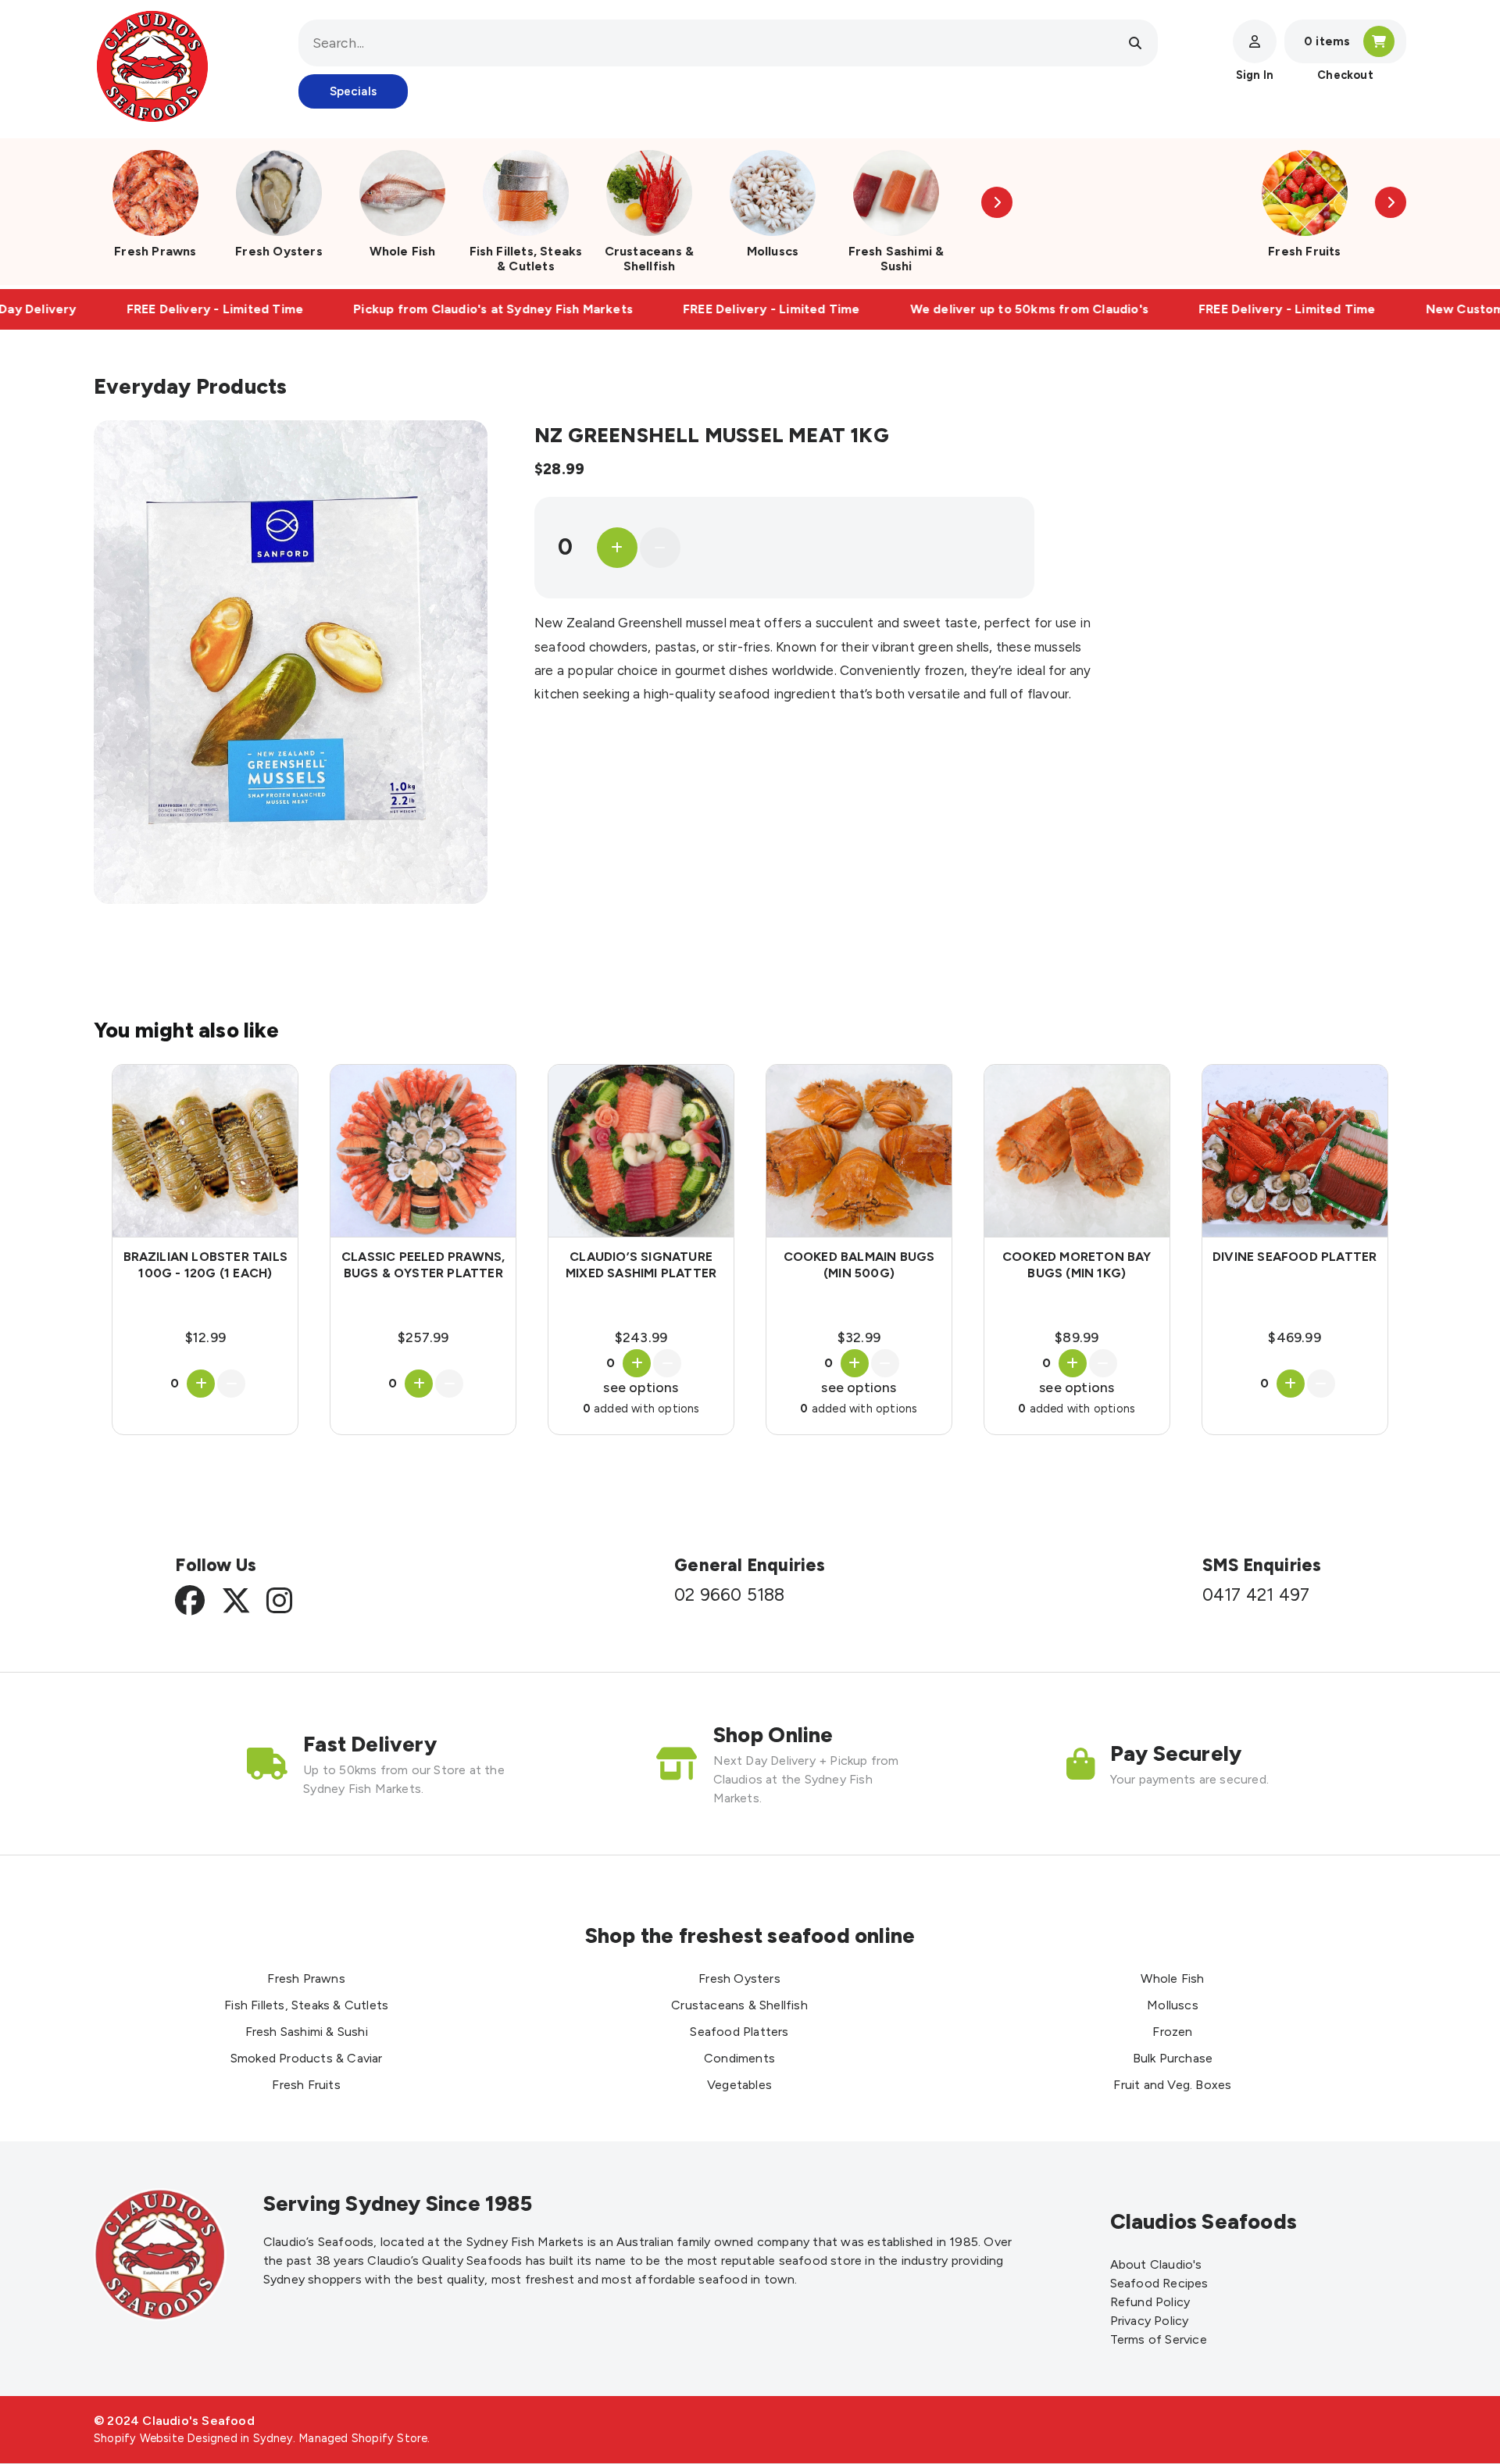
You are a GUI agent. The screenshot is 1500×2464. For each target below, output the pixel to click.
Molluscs (773, 251)
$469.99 (1294, 1337)
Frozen (1172, 2032)
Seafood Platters (739, 2032)
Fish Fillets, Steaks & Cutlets (526, 259)
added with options (641, 1409)
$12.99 (205, 1337)
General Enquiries (750, 1565)
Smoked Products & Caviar (307, 2058)
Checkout (1345, 75)
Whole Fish (403, 251)
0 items (1327, 42)
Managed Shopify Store (363, 2438)
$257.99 (423, 1337)
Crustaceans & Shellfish (650, 259)
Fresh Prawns (155, 251)
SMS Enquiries (1262, 1565)
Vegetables (739, 2085)
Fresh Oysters (279, 251)
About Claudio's (1156, 2264)
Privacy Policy (1150, 2321)
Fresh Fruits (1304, 251)
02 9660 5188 (729, 1595)
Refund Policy (1150, 2302)
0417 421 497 (1256, 1595)
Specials (354, 91)
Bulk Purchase (1173, 2058)
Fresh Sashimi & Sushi (896, 259)
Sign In (1255, 75)
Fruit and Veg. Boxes (1172, 2085)
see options (641, 1387)
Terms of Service (1159, 2339)
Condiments (739, 2058)
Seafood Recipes (1159, 2283)
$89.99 (1077, 1337)
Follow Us (216, 1565)
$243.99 (641, 1337)
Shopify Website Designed (166, 2438)
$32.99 (859, 1337)
